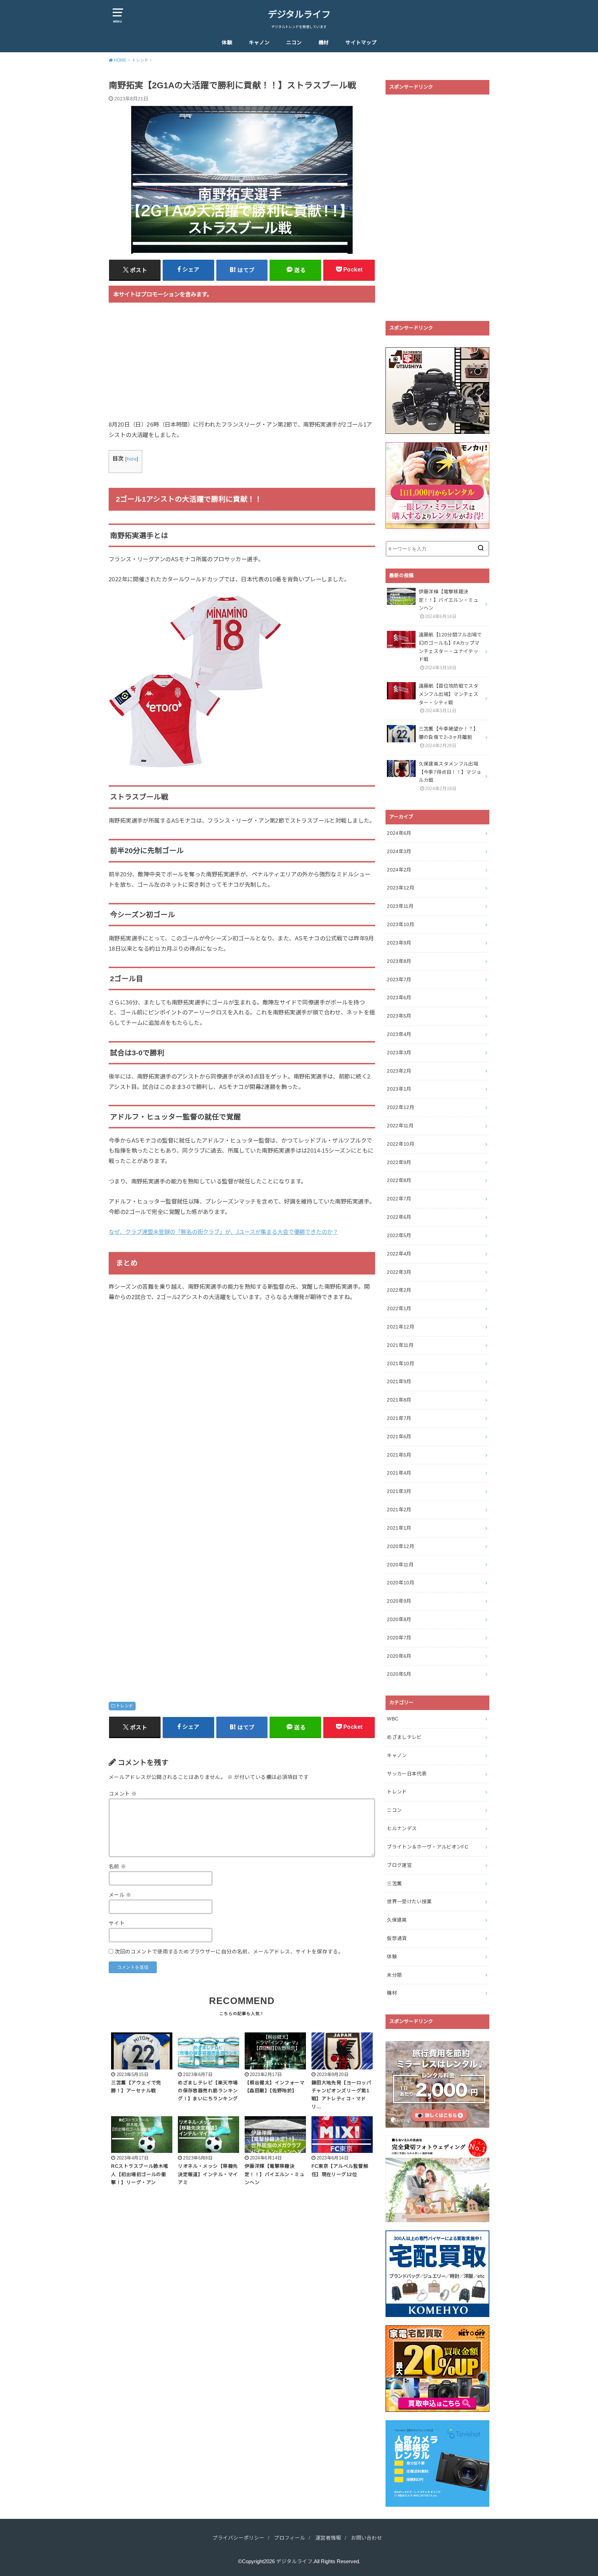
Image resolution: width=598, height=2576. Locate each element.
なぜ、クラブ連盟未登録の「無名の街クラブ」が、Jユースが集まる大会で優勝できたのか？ (223, 1232)
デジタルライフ (299, 15)
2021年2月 (399, 1510)
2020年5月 (399, 1674)
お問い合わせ (366, 2538)
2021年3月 (399, 1491)
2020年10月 (401, 1583)
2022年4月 (399, 1254)
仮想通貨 (397, 1938)
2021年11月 (400, 1345)
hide (132, 459)
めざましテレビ (404, 1737)
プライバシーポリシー (238, 2538)
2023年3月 (399, 1053)
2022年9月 (399, 1162)
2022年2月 (399, 1290)
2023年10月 (401, 924)
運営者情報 (328, 2538)
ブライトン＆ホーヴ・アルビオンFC (428, 1847)
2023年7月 (399, 980)
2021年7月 (399, 1418)
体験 (227, 43)
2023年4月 (399, 1034)
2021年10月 (401, 1363)
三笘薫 (394, 1884)
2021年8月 (399, 1400)
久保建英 (397, 1920)
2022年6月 (399, 1217)
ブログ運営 (399, 1865)
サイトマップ (361, 43)
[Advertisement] (242, 366)
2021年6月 (399, 1437)
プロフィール (290, 2538)
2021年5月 (399, 1455)
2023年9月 (399, 943)
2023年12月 (401, 888)
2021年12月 (401, 1327)
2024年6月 (399, 833)
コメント (123, 1794)
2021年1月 (399, 1528)
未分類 (394, 1975)
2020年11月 (400, 1565)
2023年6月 (399, 998)
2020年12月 (401, 1546)
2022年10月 (401, 1144)
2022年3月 (399, 1272)
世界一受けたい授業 (409, 1902)
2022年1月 (399, 1308)
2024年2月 (399, 870)
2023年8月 (399, 961)
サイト (117, 1923)
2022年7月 (399, 1199)
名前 (117, 1867)
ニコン (294, 43)
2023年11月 (400, 906)
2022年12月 (401, 1107)
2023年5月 (399, 1016)
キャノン (259, 43)
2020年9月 (399, 1601)
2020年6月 (399, 1656)
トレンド (125, 1706)
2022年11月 (400, 1126)
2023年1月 (399, 1089)
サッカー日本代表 (407, 1774)
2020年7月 (399, 1638)
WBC (393, 1719)
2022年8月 (399, 1180)
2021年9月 (399, 1381)
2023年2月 (399, 1071)
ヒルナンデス (402, 1828)
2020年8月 (399, 1619)
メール (120, 1895)
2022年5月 (399, 1235)
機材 (324, 43)
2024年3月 (399, 851)
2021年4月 (399, 1473)
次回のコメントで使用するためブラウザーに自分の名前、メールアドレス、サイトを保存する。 (229, 1952)
